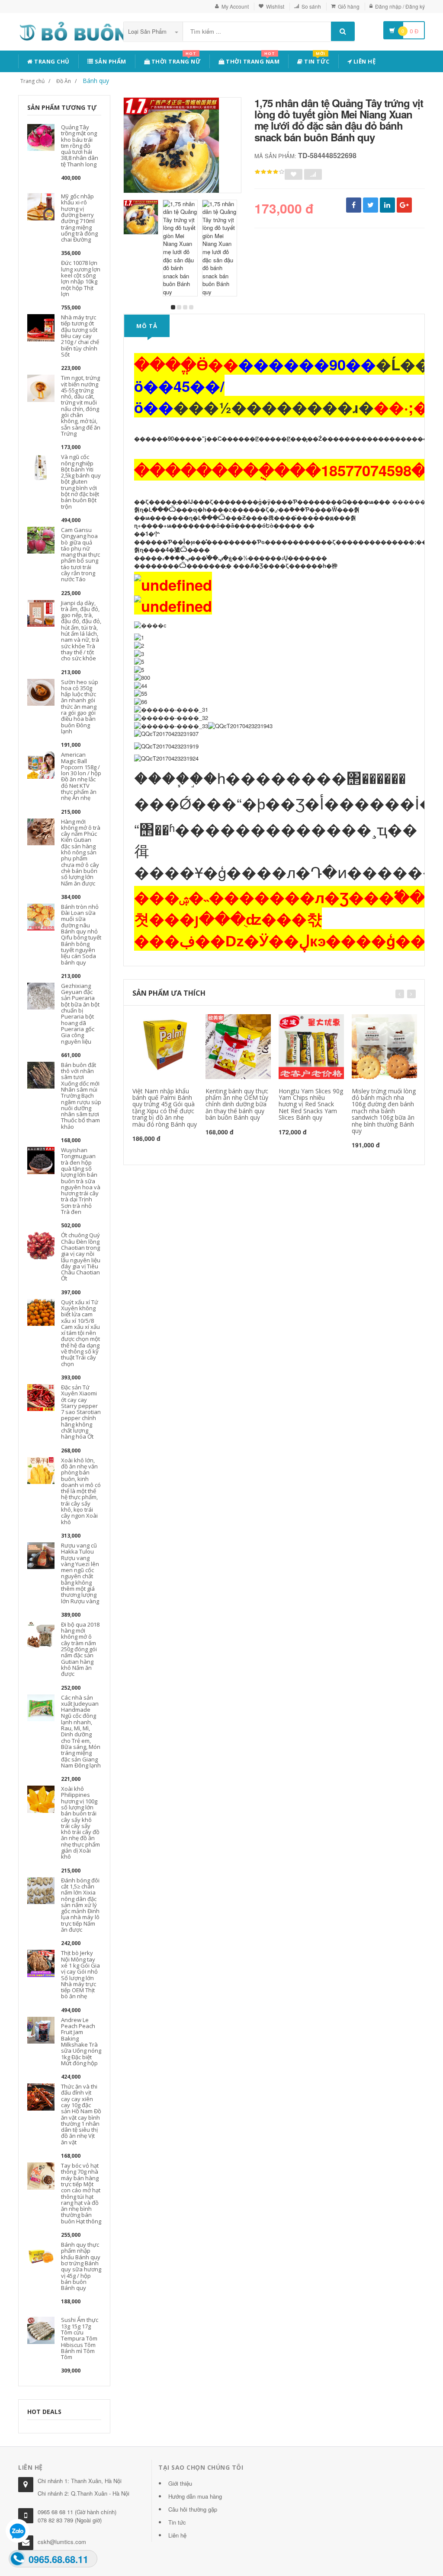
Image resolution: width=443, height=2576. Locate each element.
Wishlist (275, 6)
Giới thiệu (180, 2483)
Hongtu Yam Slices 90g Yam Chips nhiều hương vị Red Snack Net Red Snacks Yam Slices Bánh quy (311, 1104)
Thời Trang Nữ (175, 60)
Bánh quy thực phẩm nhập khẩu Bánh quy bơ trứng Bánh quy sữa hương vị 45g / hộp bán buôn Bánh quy (81, 2266)
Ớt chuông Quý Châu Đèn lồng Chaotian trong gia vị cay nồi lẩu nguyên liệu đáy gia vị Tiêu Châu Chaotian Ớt (81, 1257)
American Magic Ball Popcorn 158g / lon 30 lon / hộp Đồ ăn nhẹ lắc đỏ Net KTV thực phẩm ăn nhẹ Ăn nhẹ (81, 776)
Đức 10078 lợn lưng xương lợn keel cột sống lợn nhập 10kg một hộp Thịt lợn (81, 278)
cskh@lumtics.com (62, 2542)
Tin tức (316, 60)
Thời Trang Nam (252, 60)
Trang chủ (51, 61)
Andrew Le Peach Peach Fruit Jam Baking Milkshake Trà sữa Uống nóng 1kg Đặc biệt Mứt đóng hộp (81, 2041)
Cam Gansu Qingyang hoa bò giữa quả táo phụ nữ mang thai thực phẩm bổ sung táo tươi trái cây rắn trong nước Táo (80, 554)
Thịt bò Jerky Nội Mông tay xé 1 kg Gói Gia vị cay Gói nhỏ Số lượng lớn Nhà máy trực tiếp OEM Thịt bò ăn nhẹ (80, 1974)
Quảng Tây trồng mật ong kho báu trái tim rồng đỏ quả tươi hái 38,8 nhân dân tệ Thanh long (80, 146)
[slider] (270, 172)
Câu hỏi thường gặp (193, 2509)
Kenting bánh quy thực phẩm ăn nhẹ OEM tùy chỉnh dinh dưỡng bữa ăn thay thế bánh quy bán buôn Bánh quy (237, 1104)
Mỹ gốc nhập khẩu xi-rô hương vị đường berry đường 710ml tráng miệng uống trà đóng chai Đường (79, 218)
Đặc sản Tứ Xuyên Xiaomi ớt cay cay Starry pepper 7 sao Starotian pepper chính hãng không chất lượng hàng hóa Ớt (81, 1412)
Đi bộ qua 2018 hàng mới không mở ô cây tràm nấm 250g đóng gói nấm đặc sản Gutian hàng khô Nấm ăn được (80, 1649)
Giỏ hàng (349, 6)
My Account (235, 6)
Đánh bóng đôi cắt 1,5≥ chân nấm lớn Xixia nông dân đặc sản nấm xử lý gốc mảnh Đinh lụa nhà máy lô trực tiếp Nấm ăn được (80, 1905)
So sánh (311, 6)
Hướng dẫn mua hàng (195, 2496)
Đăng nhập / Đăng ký (400, 6)
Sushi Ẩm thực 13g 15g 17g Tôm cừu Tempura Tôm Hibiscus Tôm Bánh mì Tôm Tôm (80, 2338)
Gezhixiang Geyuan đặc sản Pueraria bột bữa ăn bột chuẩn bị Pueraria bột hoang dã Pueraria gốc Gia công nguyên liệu (80, 1014)
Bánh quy (96, 81)
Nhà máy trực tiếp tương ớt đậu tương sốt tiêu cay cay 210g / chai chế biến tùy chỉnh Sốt (80, 336)
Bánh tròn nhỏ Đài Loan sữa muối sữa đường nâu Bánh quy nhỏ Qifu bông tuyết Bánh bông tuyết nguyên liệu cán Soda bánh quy (81, 935)
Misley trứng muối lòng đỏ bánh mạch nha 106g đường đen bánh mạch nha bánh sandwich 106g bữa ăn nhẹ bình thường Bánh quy (384, 1111)
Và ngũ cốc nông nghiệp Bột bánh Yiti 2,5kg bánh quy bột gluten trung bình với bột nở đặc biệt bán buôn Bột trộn (81, 481)
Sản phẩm (110, 61)
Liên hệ (364, 61)
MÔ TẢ (147, 326)
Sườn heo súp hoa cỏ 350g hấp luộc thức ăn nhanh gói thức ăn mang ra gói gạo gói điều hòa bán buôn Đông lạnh (80, 707)
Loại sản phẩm (148, 31)
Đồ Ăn (64, 81)
